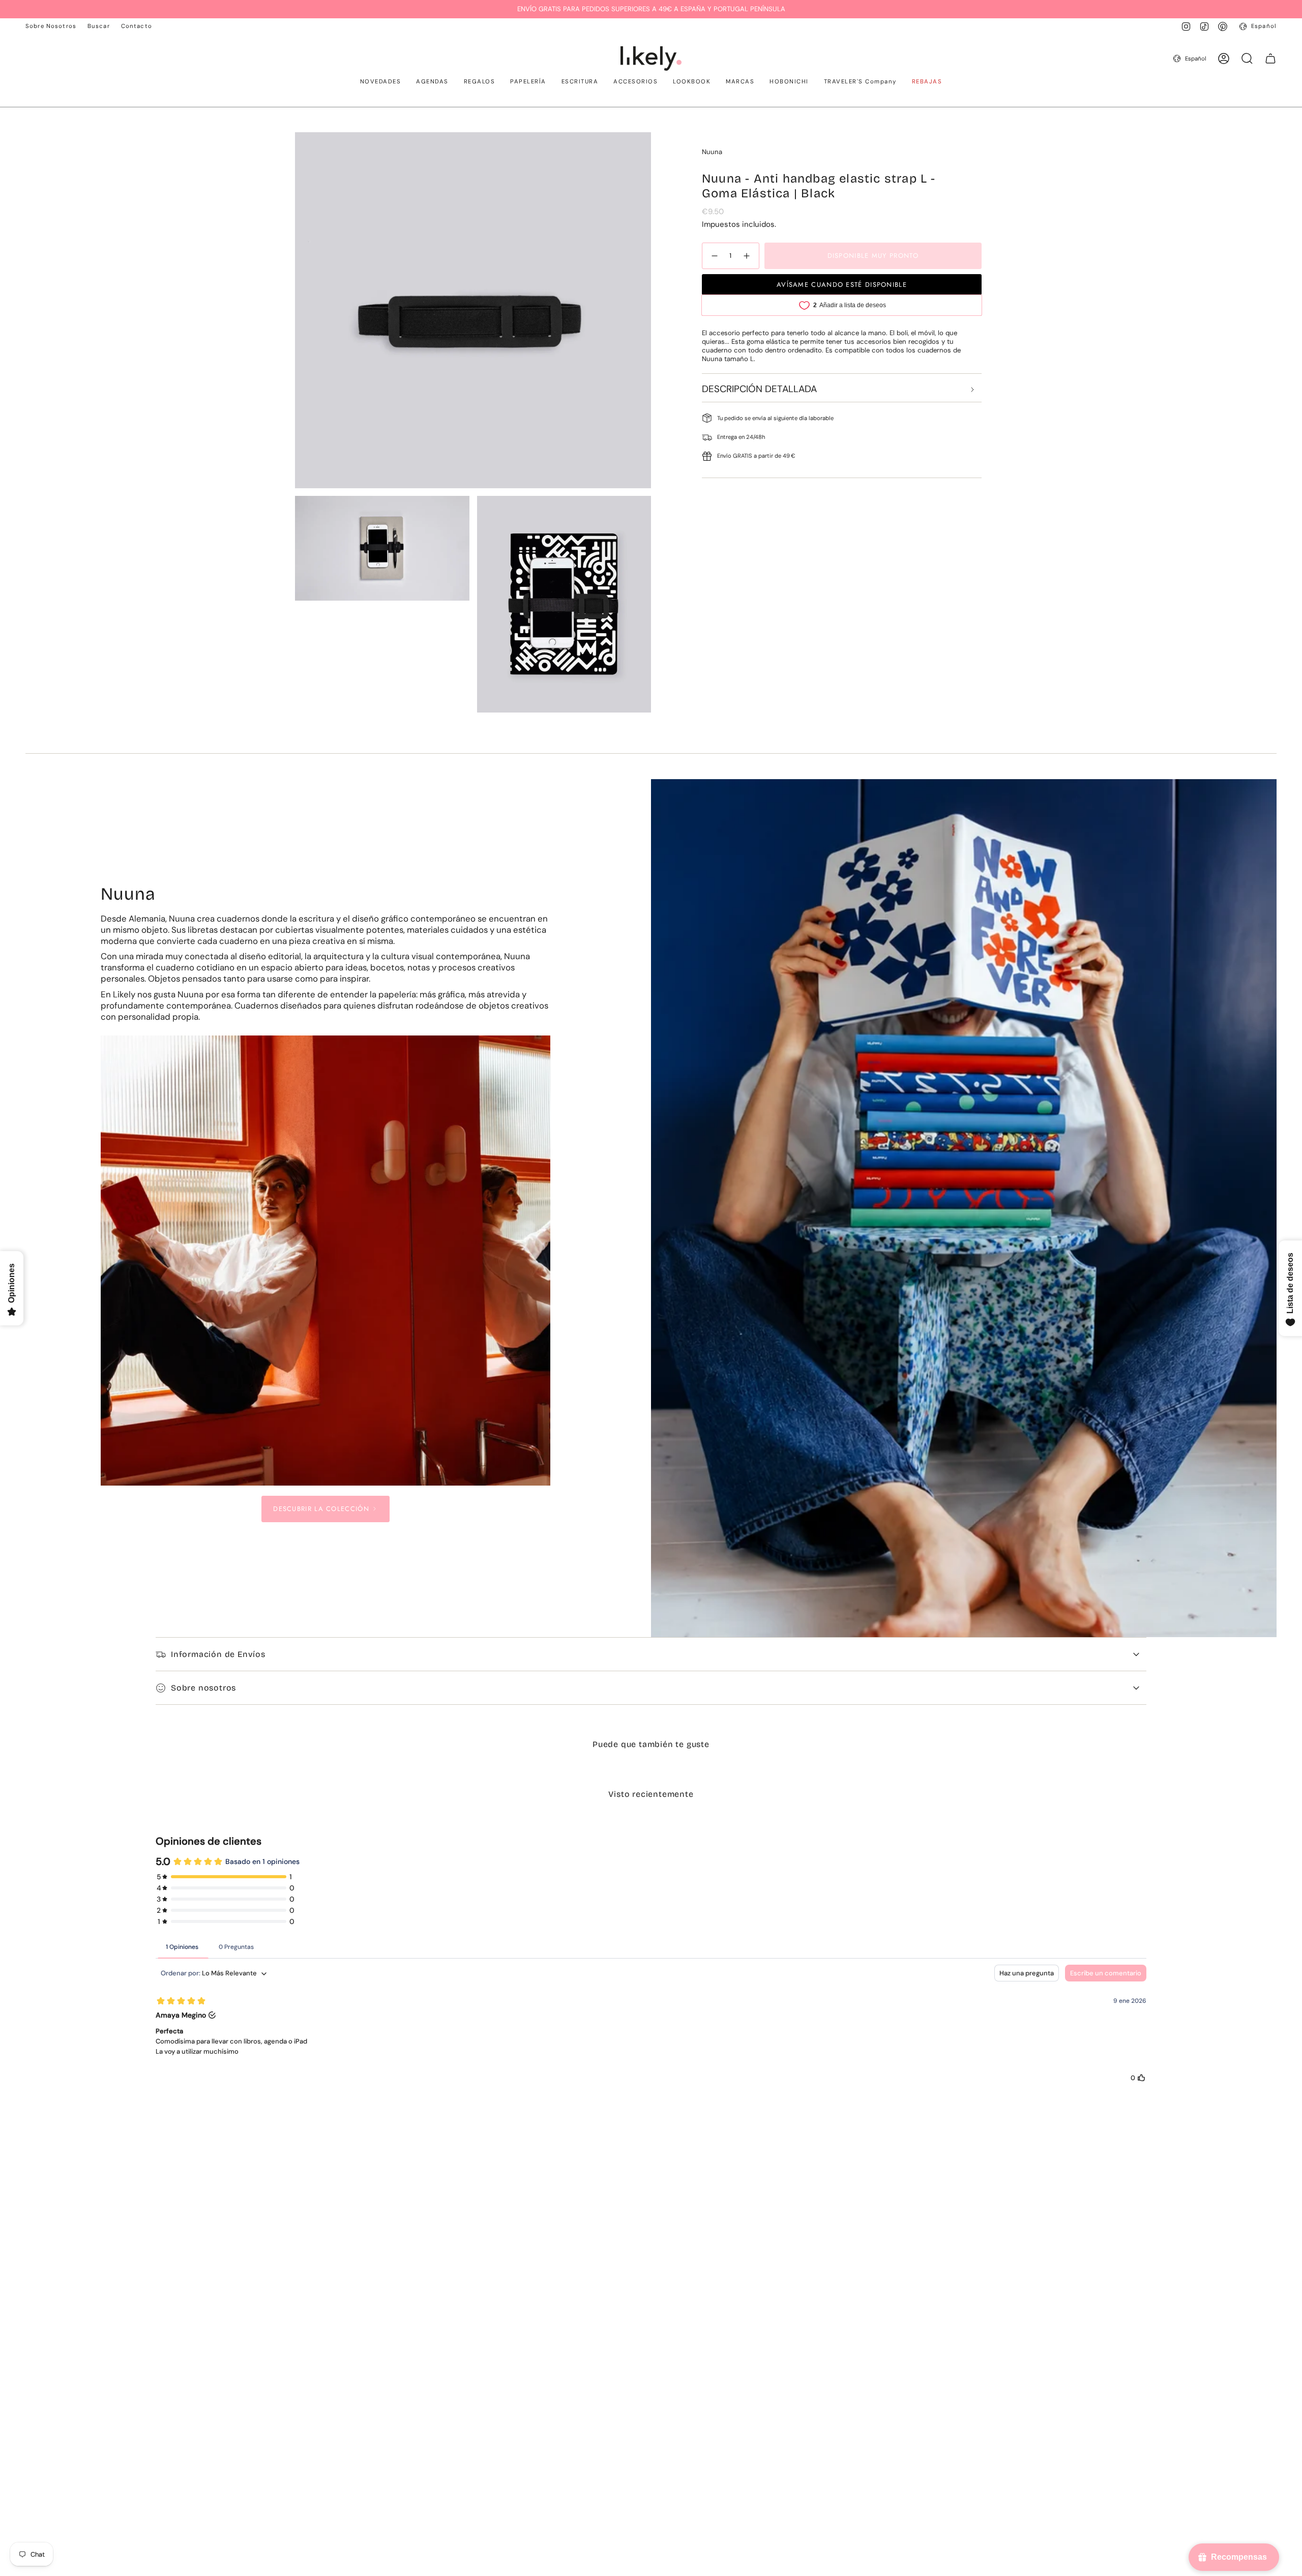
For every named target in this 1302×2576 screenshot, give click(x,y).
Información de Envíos (218, 1654)
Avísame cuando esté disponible (842, 285)
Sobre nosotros (203, 1688)
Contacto (137, 26)
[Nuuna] (326, 1261)
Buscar (99, 26)
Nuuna (712, 152)
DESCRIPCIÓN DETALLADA (759, 389)
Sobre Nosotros (51, 26)
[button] (381, 82)
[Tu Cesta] (1270, 58)
